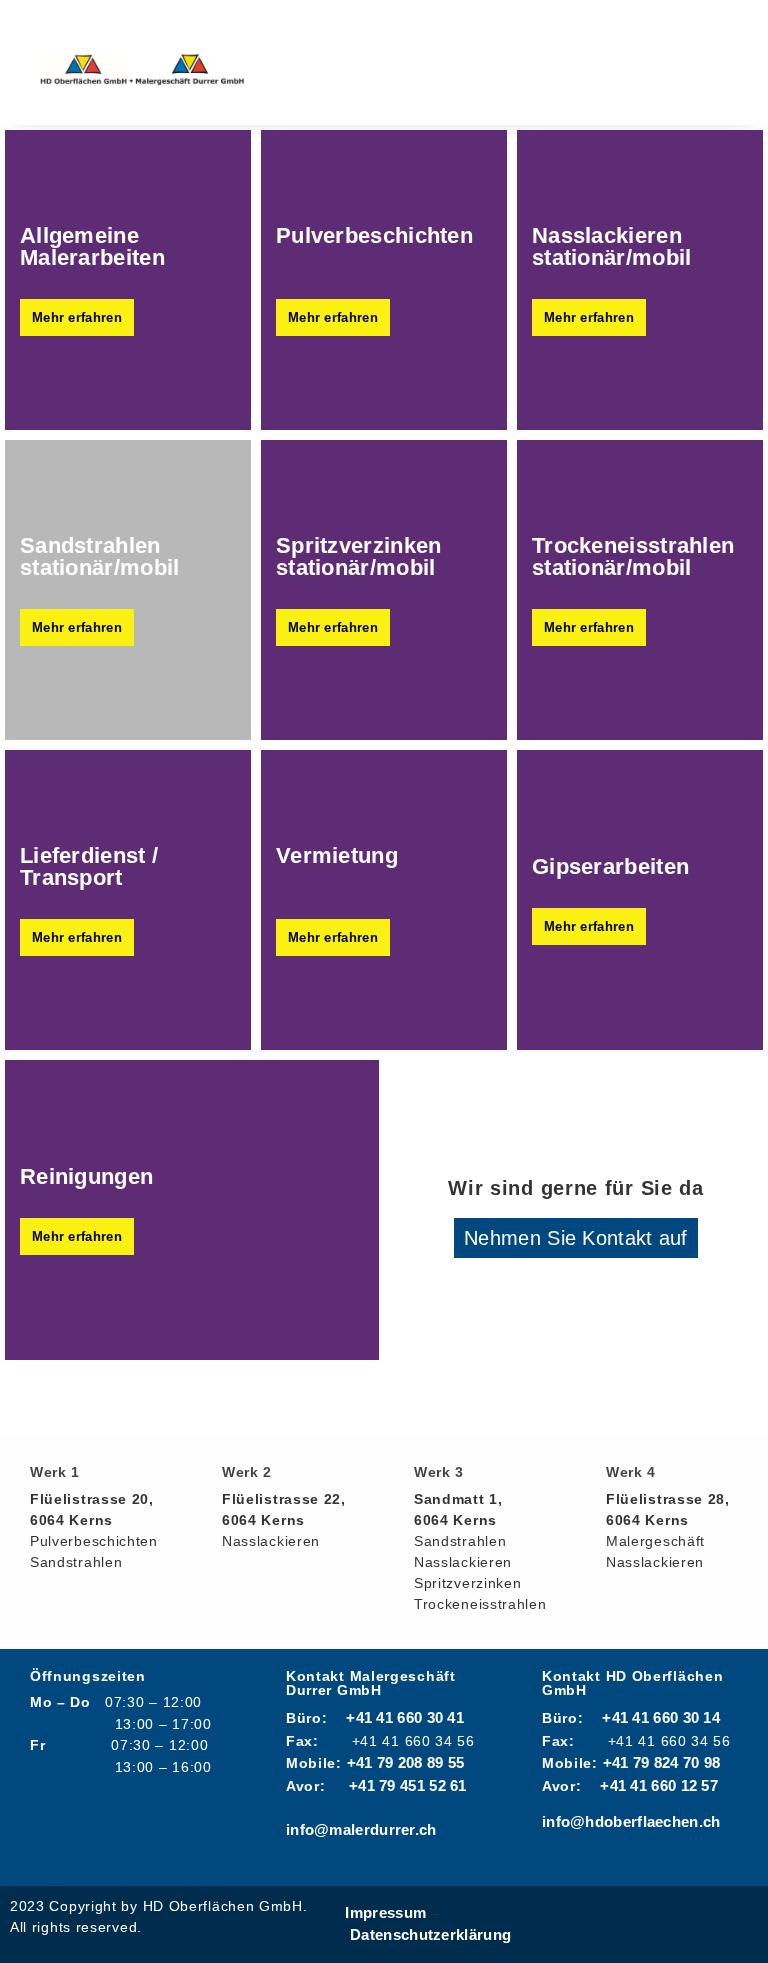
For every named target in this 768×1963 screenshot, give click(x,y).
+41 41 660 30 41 (405, 1717)
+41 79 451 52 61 (408, 1785)
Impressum (385, 1912)
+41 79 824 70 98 (662, 1762)
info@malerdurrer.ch (361, 1829)
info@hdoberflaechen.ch (631, 1821)
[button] (487, 63)
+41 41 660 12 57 (659, 1785)
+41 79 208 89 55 (406, 1762)
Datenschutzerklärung (430, 1934)
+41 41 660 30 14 (661, 1717)
